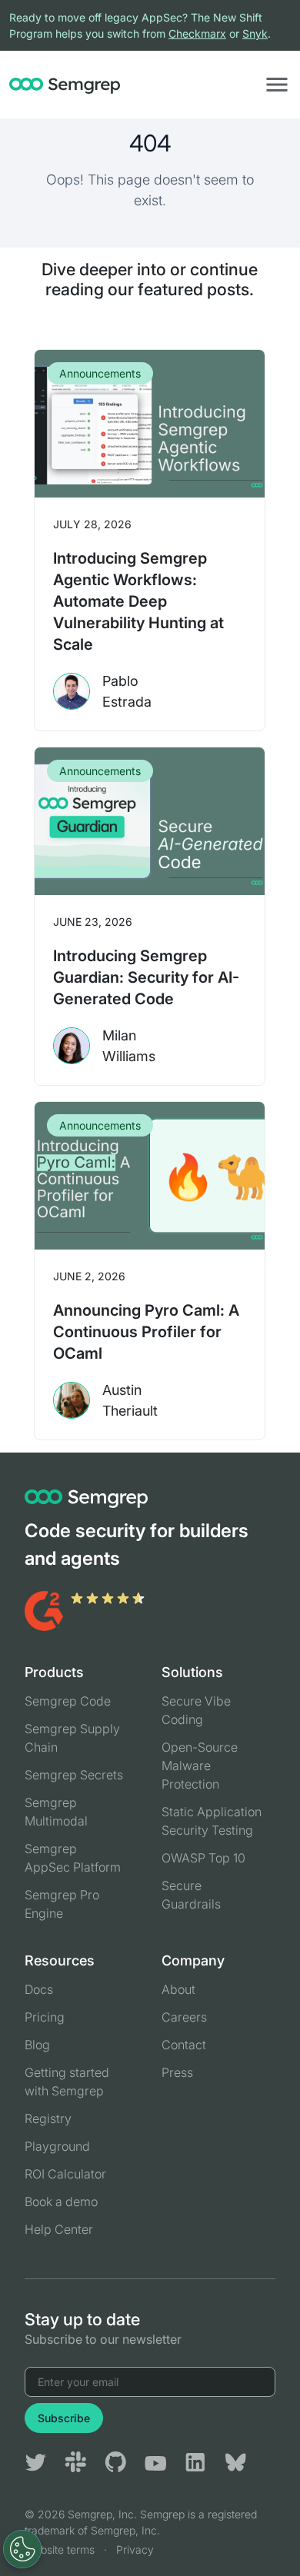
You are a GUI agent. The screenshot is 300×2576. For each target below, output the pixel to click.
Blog (37, 2045)
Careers (184, 2017)
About (178, 1989)
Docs (39, 1989)
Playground (57, 2146)
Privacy (135, 2549)
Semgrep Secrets (74, 1775)
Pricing (45, 2017)
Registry (48, 2118)
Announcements (100, 373)
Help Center (59, 2229)
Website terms (60, 2549)
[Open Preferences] (22, 2549)
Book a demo (61, 2202)
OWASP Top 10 (203, 1858)
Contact (184, 2045)
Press (177, 2072)
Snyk (255, 33)
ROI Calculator (65, 2174)
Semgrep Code (68, 1701)
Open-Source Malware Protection (200, 1766)
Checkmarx (197, 33)
